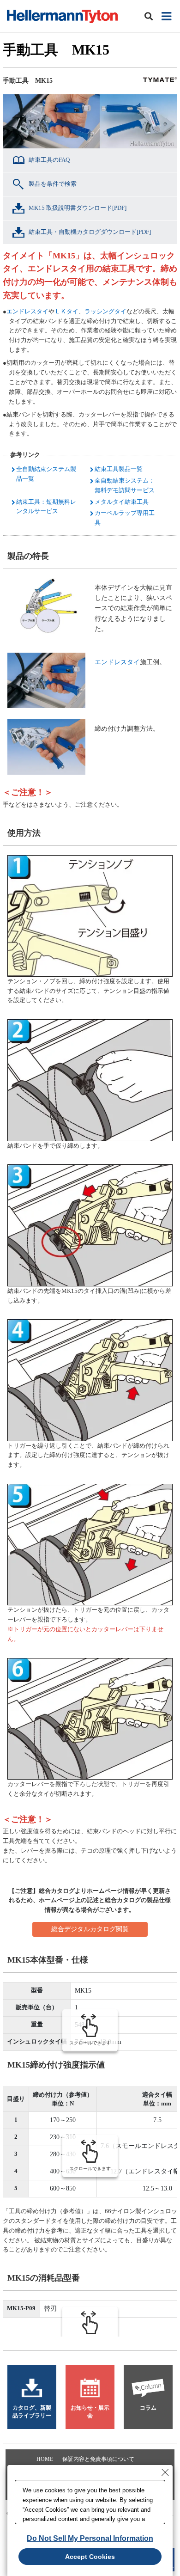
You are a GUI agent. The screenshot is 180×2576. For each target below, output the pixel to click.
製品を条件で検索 (53, 184)
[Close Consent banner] (165, 2472)
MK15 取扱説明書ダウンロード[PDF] (78, 208)
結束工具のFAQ (49, 160)
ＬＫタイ (66, 311)
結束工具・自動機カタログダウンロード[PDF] (90, 232)
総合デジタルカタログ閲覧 (90, 1929)
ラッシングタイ (105, 311)
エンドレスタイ (27, 311)
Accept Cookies (90, 2557)
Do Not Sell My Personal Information (90, 2538)
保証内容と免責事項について (98, 2459)
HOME (45, 2459)
